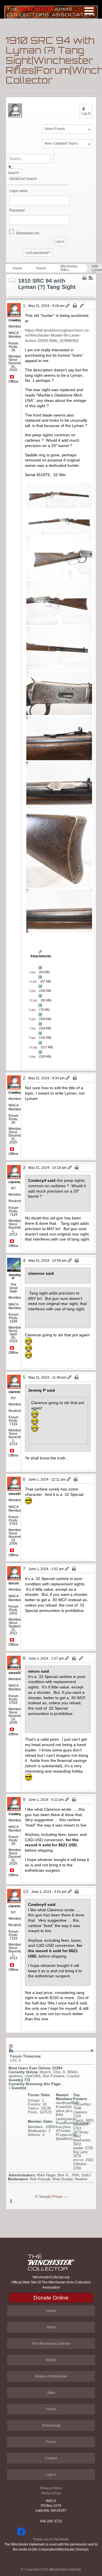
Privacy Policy (51, 2488)
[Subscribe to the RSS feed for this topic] (91, 278)
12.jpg (33, 1000)
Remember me (28, 233)
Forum (41, 268)
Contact (51, 2458)
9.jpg (32, 1038)
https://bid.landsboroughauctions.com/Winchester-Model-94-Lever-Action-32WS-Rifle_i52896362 (57, 335)
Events (51, 2360)
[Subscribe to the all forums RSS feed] (11, 2050)
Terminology (51, 2425)
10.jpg (33, 1047)
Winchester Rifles (69, 268)
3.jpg (32, 991)
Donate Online (51, 2298)
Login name (19, 191)
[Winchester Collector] (51, 12)
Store (51, 2393)
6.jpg (32, 1019)
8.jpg (32, 1056)
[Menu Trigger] (89, 11)
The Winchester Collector (51, 2344)
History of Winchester (51, 2376)
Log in (51, 2475)
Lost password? (38, 253)
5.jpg (32, 1010)
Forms (51, 2442)
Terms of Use (51, 2493)
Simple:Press (51, 2197)
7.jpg (32, 1028)
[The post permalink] (68, 306)
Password (17, 211)
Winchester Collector (65, 2570)
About (51, 2327)
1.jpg (32, 972)
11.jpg (33, 981)
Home (17, 268)
